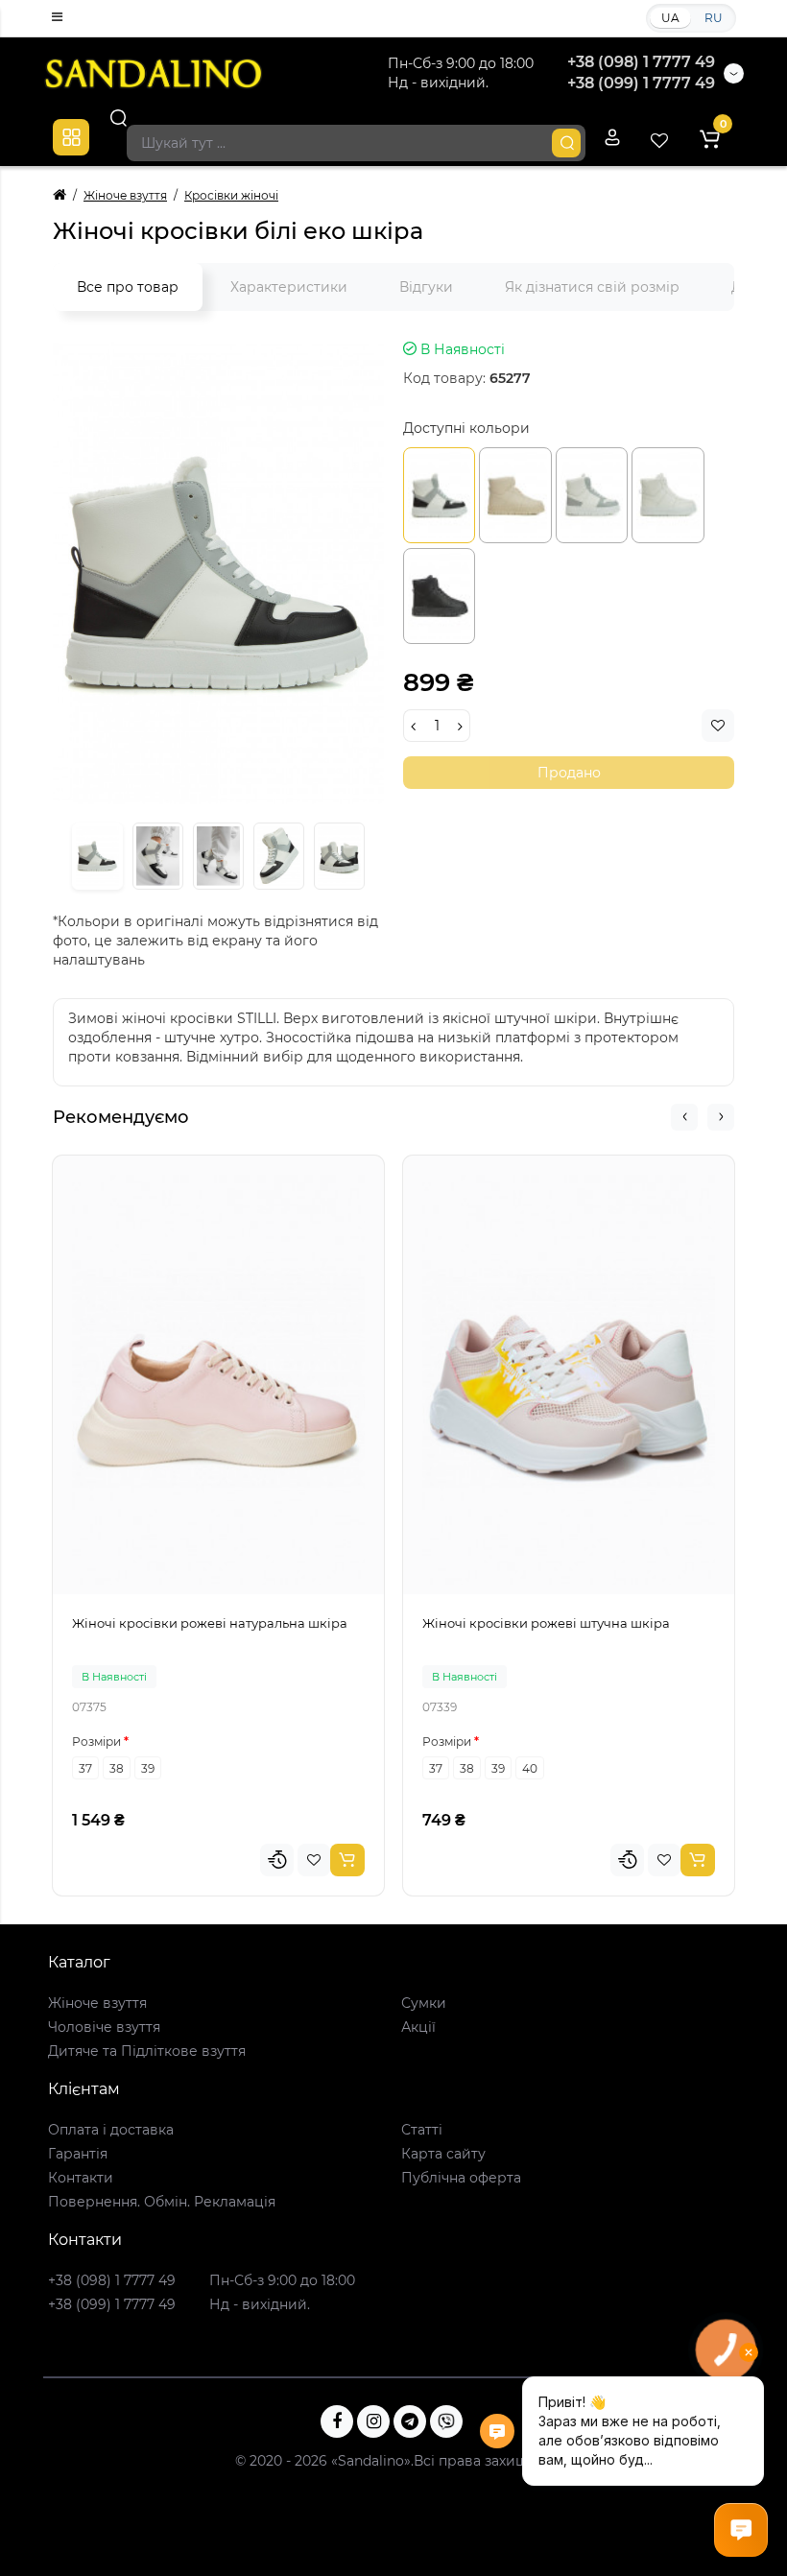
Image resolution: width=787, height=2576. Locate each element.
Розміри (96, 1741)
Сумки (424, 2003)
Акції (418, 2027)
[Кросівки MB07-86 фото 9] (339, 857)
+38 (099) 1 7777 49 (641, 83)
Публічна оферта (461, 2178)
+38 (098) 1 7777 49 (641, 62)
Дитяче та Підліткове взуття (147, 2051)
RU (714, 18)
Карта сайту (443, 2154)
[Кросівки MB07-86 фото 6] (158, 857)
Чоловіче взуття (104, 2027)
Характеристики (289, 287)
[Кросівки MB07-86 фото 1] (218, 572)
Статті (422, 2130)
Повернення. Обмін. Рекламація (162, 2202)
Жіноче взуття (97, 2003)
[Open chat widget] (741, 2530)
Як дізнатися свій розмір (592, 287)
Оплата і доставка (111, 2130)
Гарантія (78, 2154)
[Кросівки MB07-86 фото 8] (279, 857)
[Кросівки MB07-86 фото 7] (218, 857)
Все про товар (128, 287)
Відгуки (426, 287)
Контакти (81, 2178)
